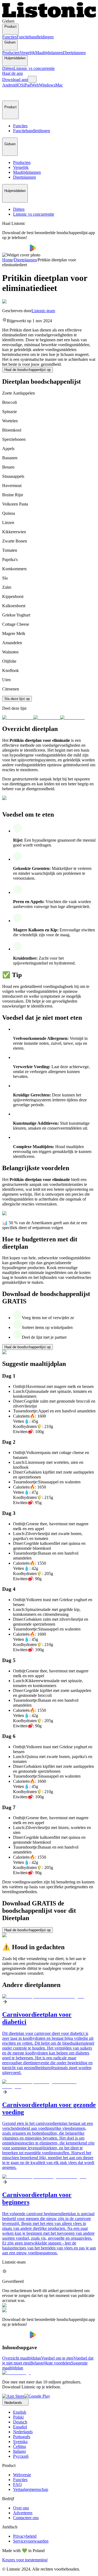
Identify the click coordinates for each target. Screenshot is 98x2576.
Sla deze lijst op (17, 699)
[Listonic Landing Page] (49, 16)
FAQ (17, 2484)
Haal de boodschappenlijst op (27, 370)
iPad (27, 85)
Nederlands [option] (23, 2432)
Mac (59, 85)
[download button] (16, 250)
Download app (15, 80)
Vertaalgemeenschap (31, 2489)
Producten (11, 53)
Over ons (21, 2508)
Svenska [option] (20, 2442)
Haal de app (13, 73)
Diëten (8, 68)
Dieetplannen (74, 53)
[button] (9, 94)
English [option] (20, 2412)
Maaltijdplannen (49, 53)
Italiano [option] (19, 2451)
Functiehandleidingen (35, 37)
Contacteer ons (26, 2518)
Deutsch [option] (20, 2422)
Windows (47, 85)
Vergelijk (27, 53)
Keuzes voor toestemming (24, 2560)
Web (35, 85)
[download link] (13, 2396)
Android (9, 85)
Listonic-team (43, 311)
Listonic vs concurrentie (34, 68)
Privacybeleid (25, 2536)
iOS (20, 85)
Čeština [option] (19, 2446)
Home (7, 260)
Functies (9, 37)
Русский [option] (21, 2456)
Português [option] (22, 2437)
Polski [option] (18, 2417)
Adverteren (23, 2513)
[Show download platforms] (32, 79)
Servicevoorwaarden (31, 2541)
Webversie (22, 2475)
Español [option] (20, 2427)
